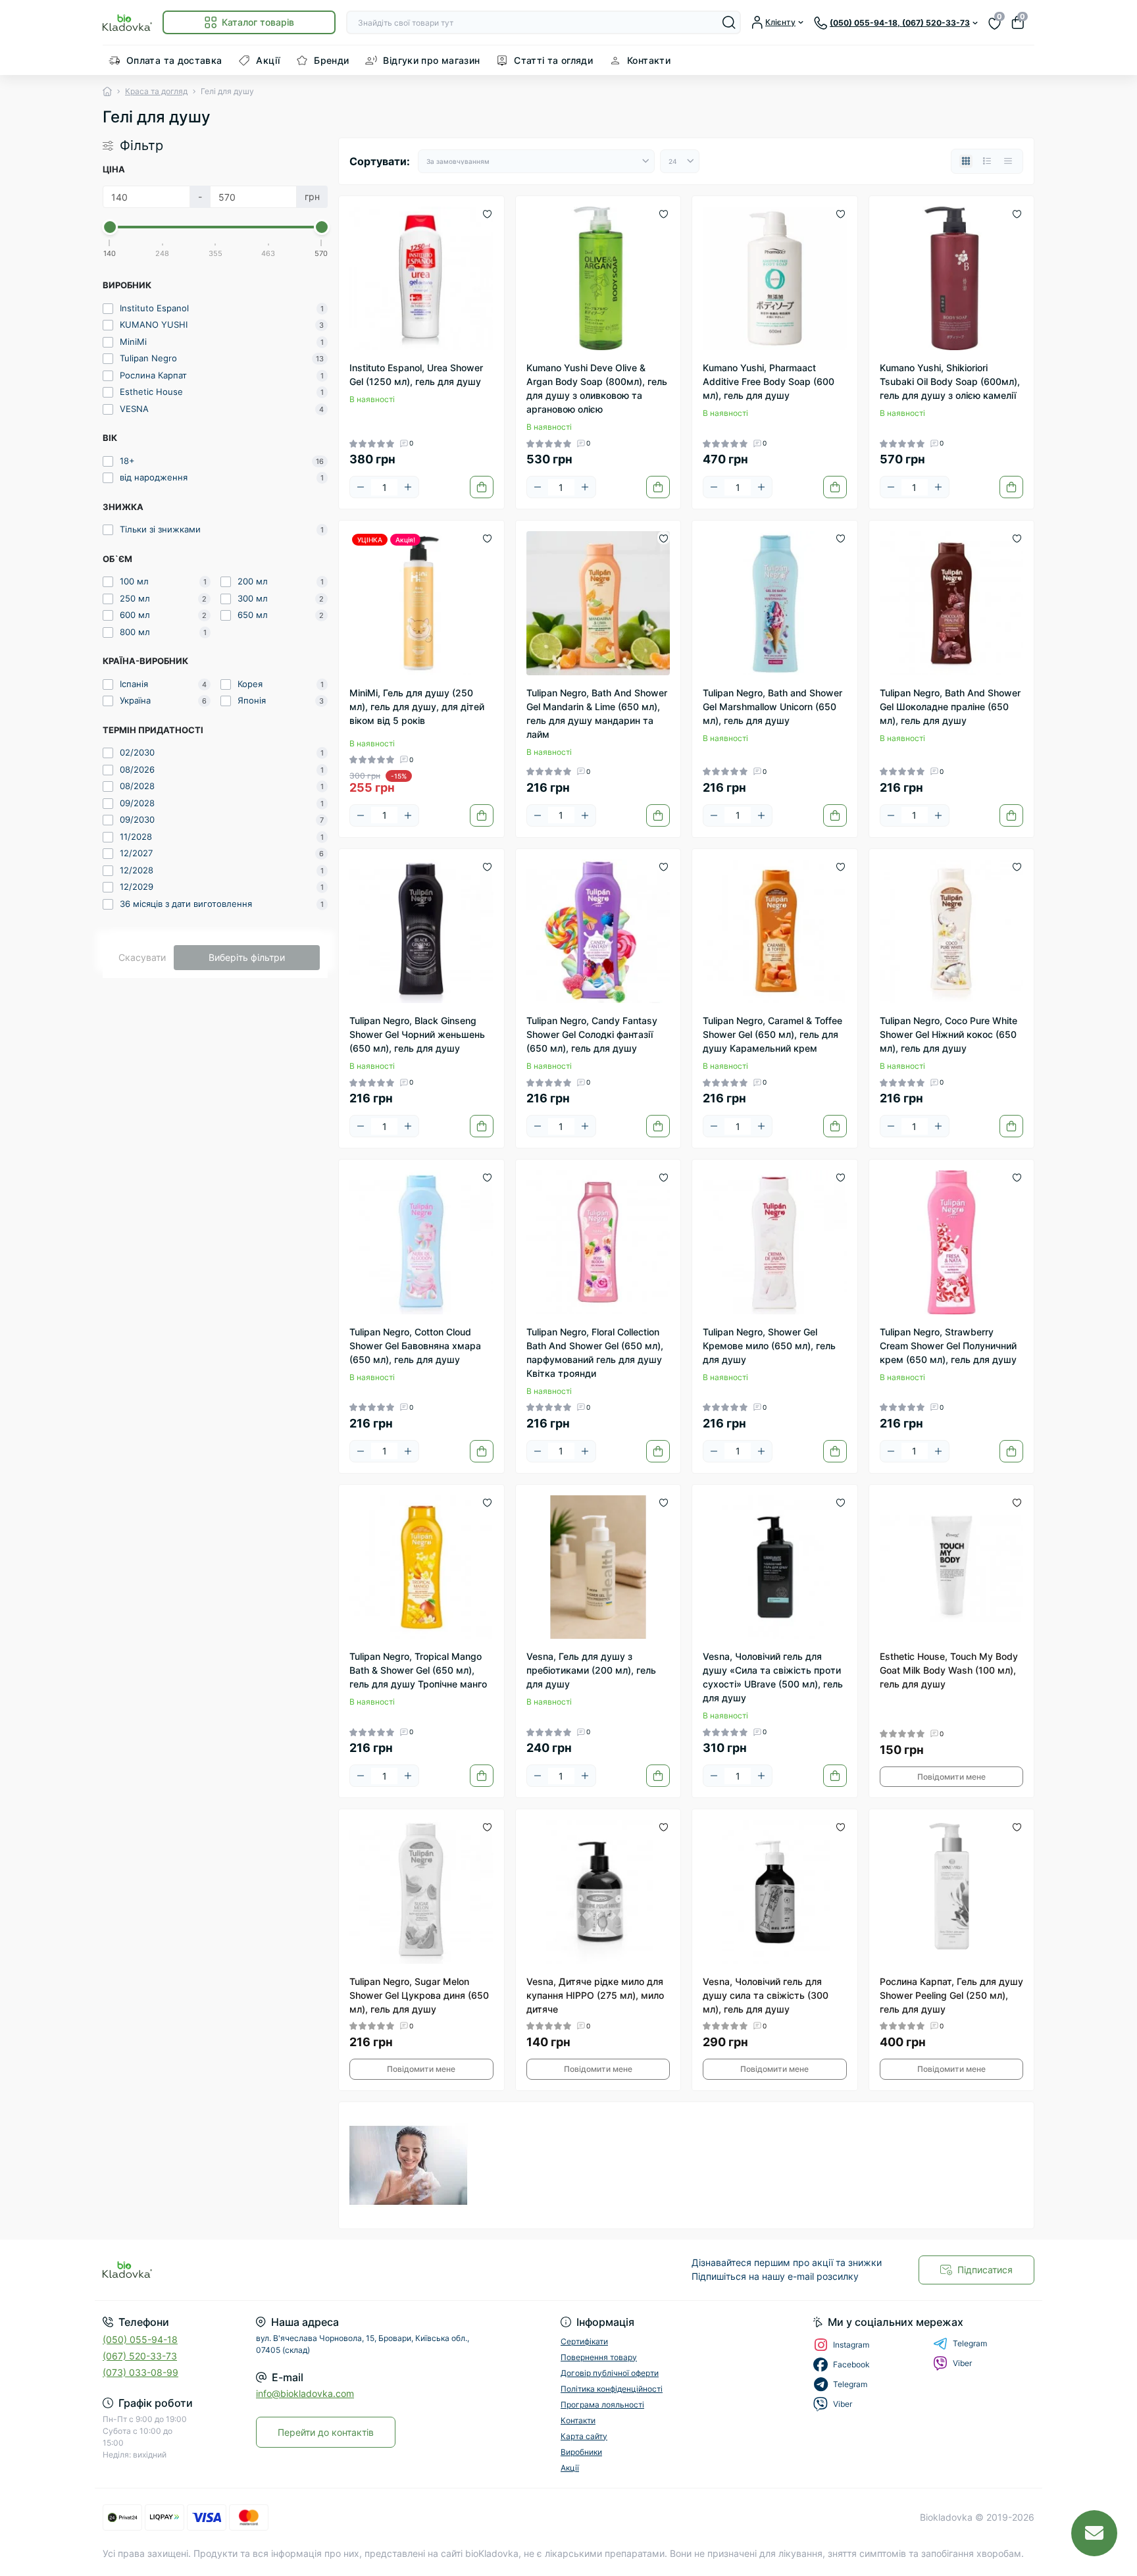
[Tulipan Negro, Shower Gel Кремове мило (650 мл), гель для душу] (775, 1242)
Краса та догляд (156, 91)
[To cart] (482, 487)
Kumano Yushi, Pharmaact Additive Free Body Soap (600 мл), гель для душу (769, 381)
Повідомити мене (951, 1777)
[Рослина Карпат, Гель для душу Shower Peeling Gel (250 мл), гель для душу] (952, 1892)
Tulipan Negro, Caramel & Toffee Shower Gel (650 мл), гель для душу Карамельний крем (772, 1034)
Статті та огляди (553, 60)
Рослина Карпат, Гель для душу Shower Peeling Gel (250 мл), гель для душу (951, 1995)
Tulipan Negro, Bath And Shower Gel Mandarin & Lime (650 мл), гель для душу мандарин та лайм (597, 713)
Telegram (970, 2343)
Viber (962, 2363)
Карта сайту (584, 2436)
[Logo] (127, 22)
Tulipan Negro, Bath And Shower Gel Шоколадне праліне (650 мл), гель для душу (950, 707)
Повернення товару (599, 2357)
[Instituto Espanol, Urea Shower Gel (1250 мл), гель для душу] (421, 279)
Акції (268, 60)
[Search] (729, 22)
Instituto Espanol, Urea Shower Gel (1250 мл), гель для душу (416, 374)
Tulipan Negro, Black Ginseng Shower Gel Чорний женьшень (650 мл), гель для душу (417, 1034)
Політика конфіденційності (612, 2389)
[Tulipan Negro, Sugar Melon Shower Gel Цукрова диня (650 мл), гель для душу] (421, 1892)
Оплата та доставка (174, 60)
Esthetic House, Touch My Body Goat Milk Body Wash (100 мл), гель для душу (949, 1670)
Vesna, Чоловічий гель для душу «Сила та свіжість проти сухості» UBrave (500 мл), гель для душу (773, 1677)
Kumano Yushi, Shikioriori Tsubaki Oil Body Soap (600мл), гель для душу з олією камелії (950, 381)
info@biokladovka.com (305, 2393)
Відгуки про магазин (431, 60)
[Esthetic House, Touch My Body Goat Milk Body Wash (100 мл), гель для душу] (952, 1567)
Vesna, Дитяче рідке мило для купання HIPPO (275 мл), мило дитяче (595, 1995)
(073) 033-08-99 (140, 2372)
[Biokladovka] (332, 2270)
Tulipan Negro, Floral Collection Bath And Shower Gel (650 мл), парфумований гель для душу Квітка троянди (595, 1352)
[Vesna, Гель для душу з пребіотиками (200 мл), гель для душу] (598, 1567)
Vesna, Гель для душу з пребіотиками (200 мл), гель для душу (591, 1670)
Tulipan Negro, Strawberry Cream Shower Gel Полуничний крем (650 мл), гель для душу (948, 1346)
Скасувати (142, 957)
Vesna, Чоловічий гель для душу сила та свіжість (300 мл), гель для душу (766, 1995)
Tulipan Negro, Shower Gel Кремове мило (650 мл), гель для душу (769, 1346)
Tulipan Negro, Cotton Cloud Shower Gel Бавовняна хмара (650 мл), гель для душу (415, 1346)
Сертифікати (584, 2341)
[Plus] (408, 487)
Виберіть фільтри (247, 957)
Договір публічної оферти (610, 2373)
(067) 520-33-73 (140, 2356)
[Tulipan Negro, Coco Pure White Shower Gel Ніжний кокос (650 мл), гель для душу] (952, 932)
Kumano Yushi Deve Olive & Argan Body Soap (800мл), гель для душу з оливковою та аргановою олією (597, 388)
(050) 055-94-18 (140, 2339)
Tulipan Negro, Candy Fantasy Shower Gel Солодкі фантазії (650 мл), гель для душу (592, 1034)
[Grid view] (966, 161)
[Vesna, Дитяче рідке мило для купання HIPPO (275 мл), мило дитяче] (598, 1892)
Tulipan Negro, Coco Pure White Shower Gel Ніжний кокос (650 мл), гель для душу (948, 1034)
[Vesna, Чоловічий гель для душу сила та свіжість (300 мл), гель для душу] (775, 1892)
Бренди (331, 60)
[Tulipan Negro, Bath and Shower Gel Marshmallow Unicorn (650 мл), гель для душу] (775, 603)
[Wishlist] (487, 213)
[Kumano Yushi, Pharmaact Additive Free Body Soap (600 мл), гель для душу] (775, 279)
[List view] (987, 161)
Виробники (581, 2452)
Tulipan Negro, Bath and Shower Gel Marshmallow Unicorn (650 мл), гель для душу (772, 707)
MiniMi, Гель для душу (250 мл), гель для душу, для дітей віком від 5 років (417, 707)
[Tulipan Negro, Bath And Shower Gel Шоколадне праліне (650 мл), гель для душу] (952, 603)
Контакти (649, 60)
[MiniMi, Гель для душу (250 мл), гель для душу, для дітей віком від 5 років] (421, 603)
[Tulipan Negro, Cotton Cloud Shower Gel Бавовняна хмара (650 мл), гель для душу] (421, 1242)
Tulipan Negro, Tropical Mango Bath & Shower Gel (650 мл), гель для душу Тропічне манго (418, 1670)
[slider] (110, 227)
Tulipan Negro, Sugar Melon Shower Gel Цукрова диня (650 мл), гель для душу (419, 1995)
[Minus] (361, 487)
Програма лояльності (602, 2405)
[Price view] (1008, 161)
